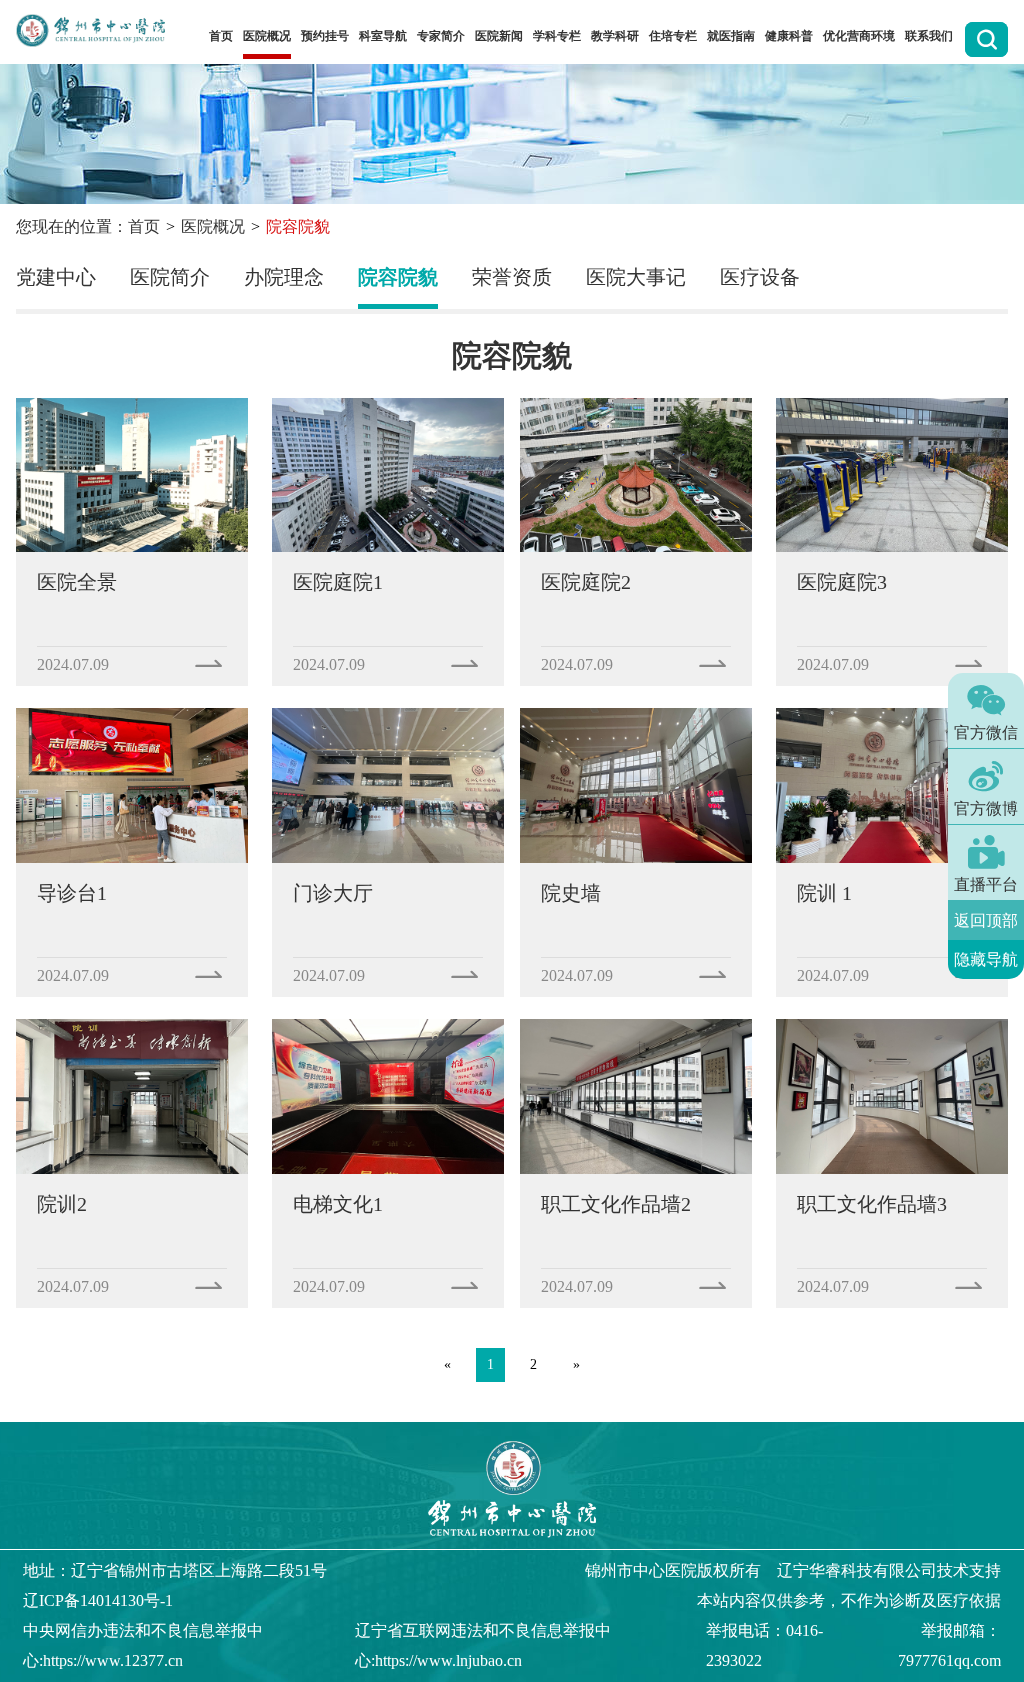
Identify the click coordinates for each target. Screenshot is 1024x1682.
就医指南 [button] (731, 36)
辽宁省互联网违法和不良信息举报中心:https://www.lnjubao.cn (483, 1645)
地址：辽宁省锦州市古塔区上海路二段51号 (175, 1570)
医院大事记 (636, 277)
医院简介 (170, 277)
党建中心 (56, 277)
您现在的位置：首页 (88, 226)
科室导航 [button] (383, 36)
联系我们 (929, 36)
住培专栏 (673, 36)
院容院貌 (398, 277)
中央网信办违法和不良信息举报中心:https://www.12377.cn (143, 1645)
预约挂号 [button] (325, 36)
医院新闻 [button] (499, 36)
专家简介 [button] (441, 36)
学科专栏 (557, 36)
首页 (221, 36)
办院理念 (284, 277)
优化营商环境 (859, 36)
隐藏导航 (986, 959)
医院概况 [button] (267, 36)
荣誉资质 (512, 277)
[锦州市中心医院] (90, 32)
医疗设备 (760, 277)
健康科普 (789, 36)
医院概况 (213, 226)
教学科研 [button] (615, 36)
